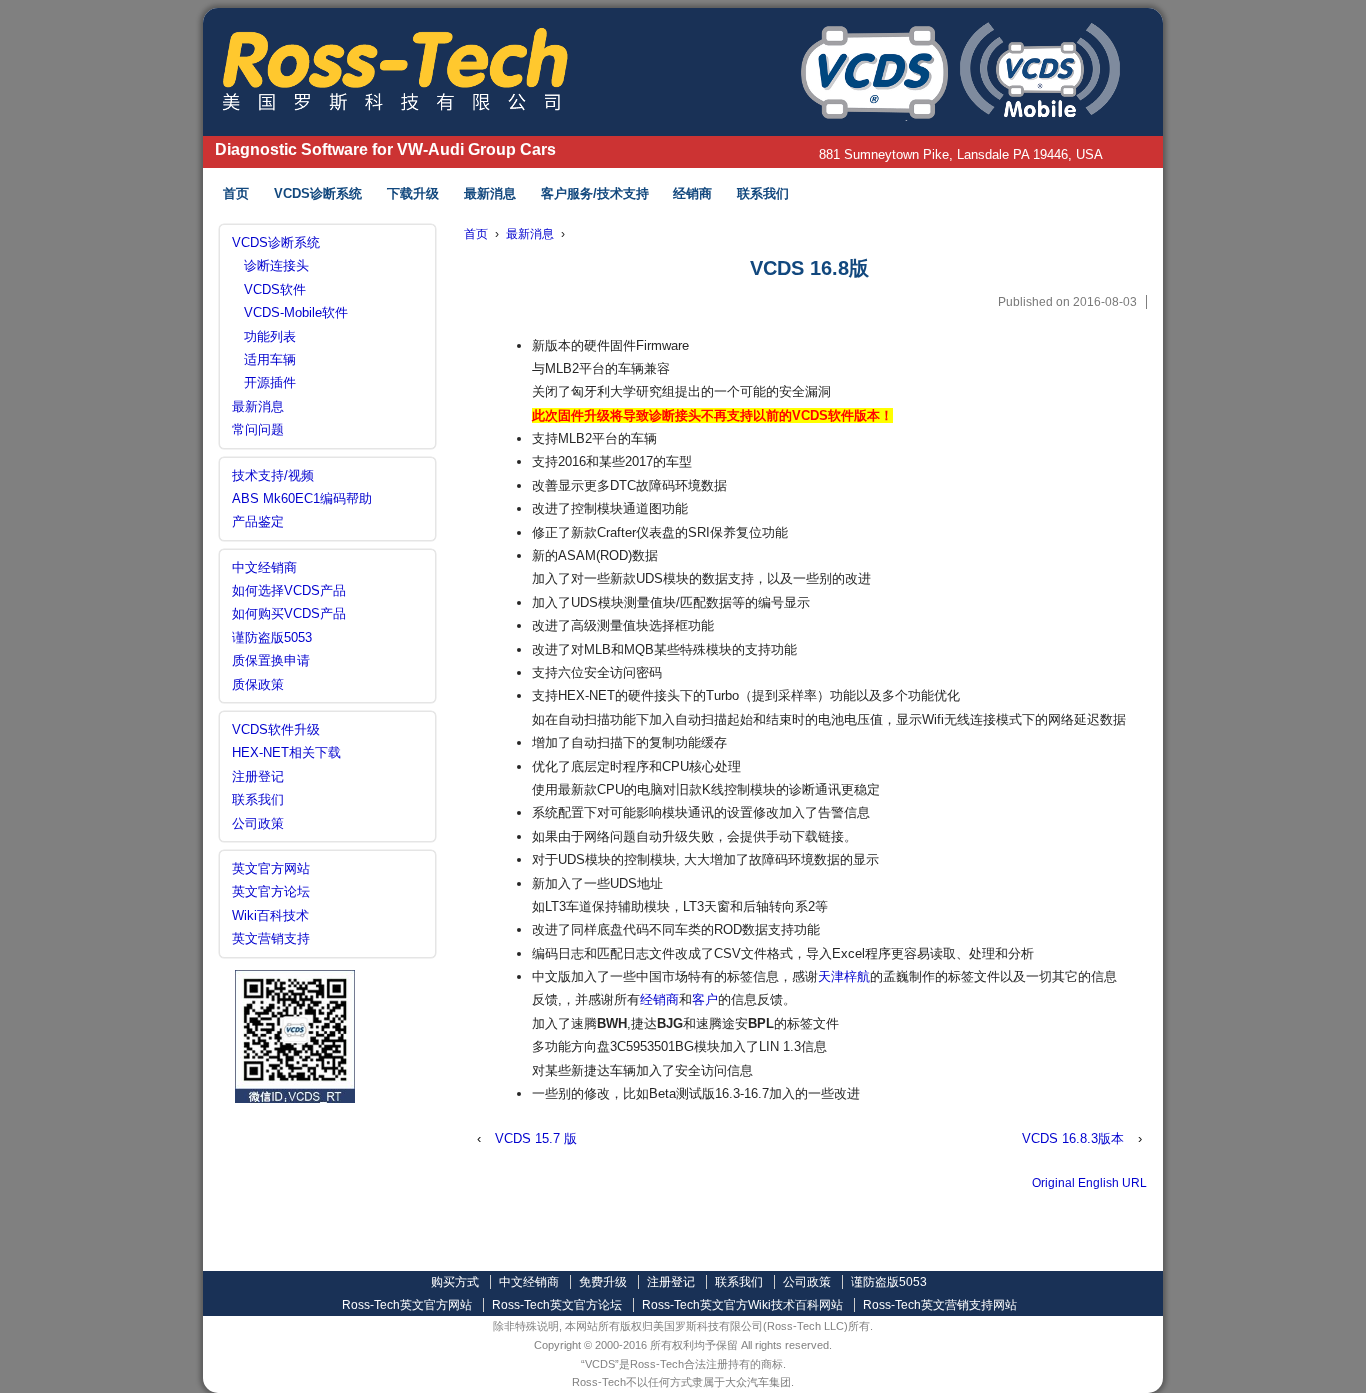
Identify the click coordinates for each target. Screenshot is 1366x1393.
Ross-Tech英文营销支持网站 (940, 1305)
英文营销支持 (271, 938)
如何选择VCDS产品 (289, 590)
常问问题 (258, 429)
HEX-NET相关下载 (286, 752)
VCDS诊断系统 (318, 193)
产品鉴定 (258, 521)
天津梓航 (844, 976)
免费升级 (603, 1282)
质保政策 (258, 684)
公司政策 (258, 823)
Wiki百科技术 (270, 915)
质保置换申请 (271, 660)
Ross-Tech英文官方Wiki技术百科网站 (742, 1305)
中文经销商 (264, 567)
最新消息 (490, 193)
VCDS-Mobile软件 (296, 312)
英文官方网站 (271, 868)
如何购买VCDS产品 (289, 613)
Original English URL (1089, 1183)
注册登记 (258, 776)
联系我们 (763, 193)
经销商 (692, 193)
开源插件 (270, 382)
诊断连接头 (276, 265)
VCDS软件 (275, 289)
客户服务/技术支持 (595, 193)
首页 (236, 193)
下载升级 (413, 193)
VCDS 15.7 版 (536, 1138)
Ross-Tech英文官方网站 (407, 1305)
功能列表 (270, 336)
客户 (705, 999)
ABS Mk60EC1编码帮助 (302, 498)
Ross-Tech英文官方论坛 (557, 1305)
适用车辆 (270, 359)
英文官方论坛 (271, 891)
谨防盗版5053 (272, 637)
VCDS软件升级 (276, 729)
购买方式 (455, 1282)
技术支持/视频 (273, 475)
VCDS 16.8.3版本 (1073, 1138)
